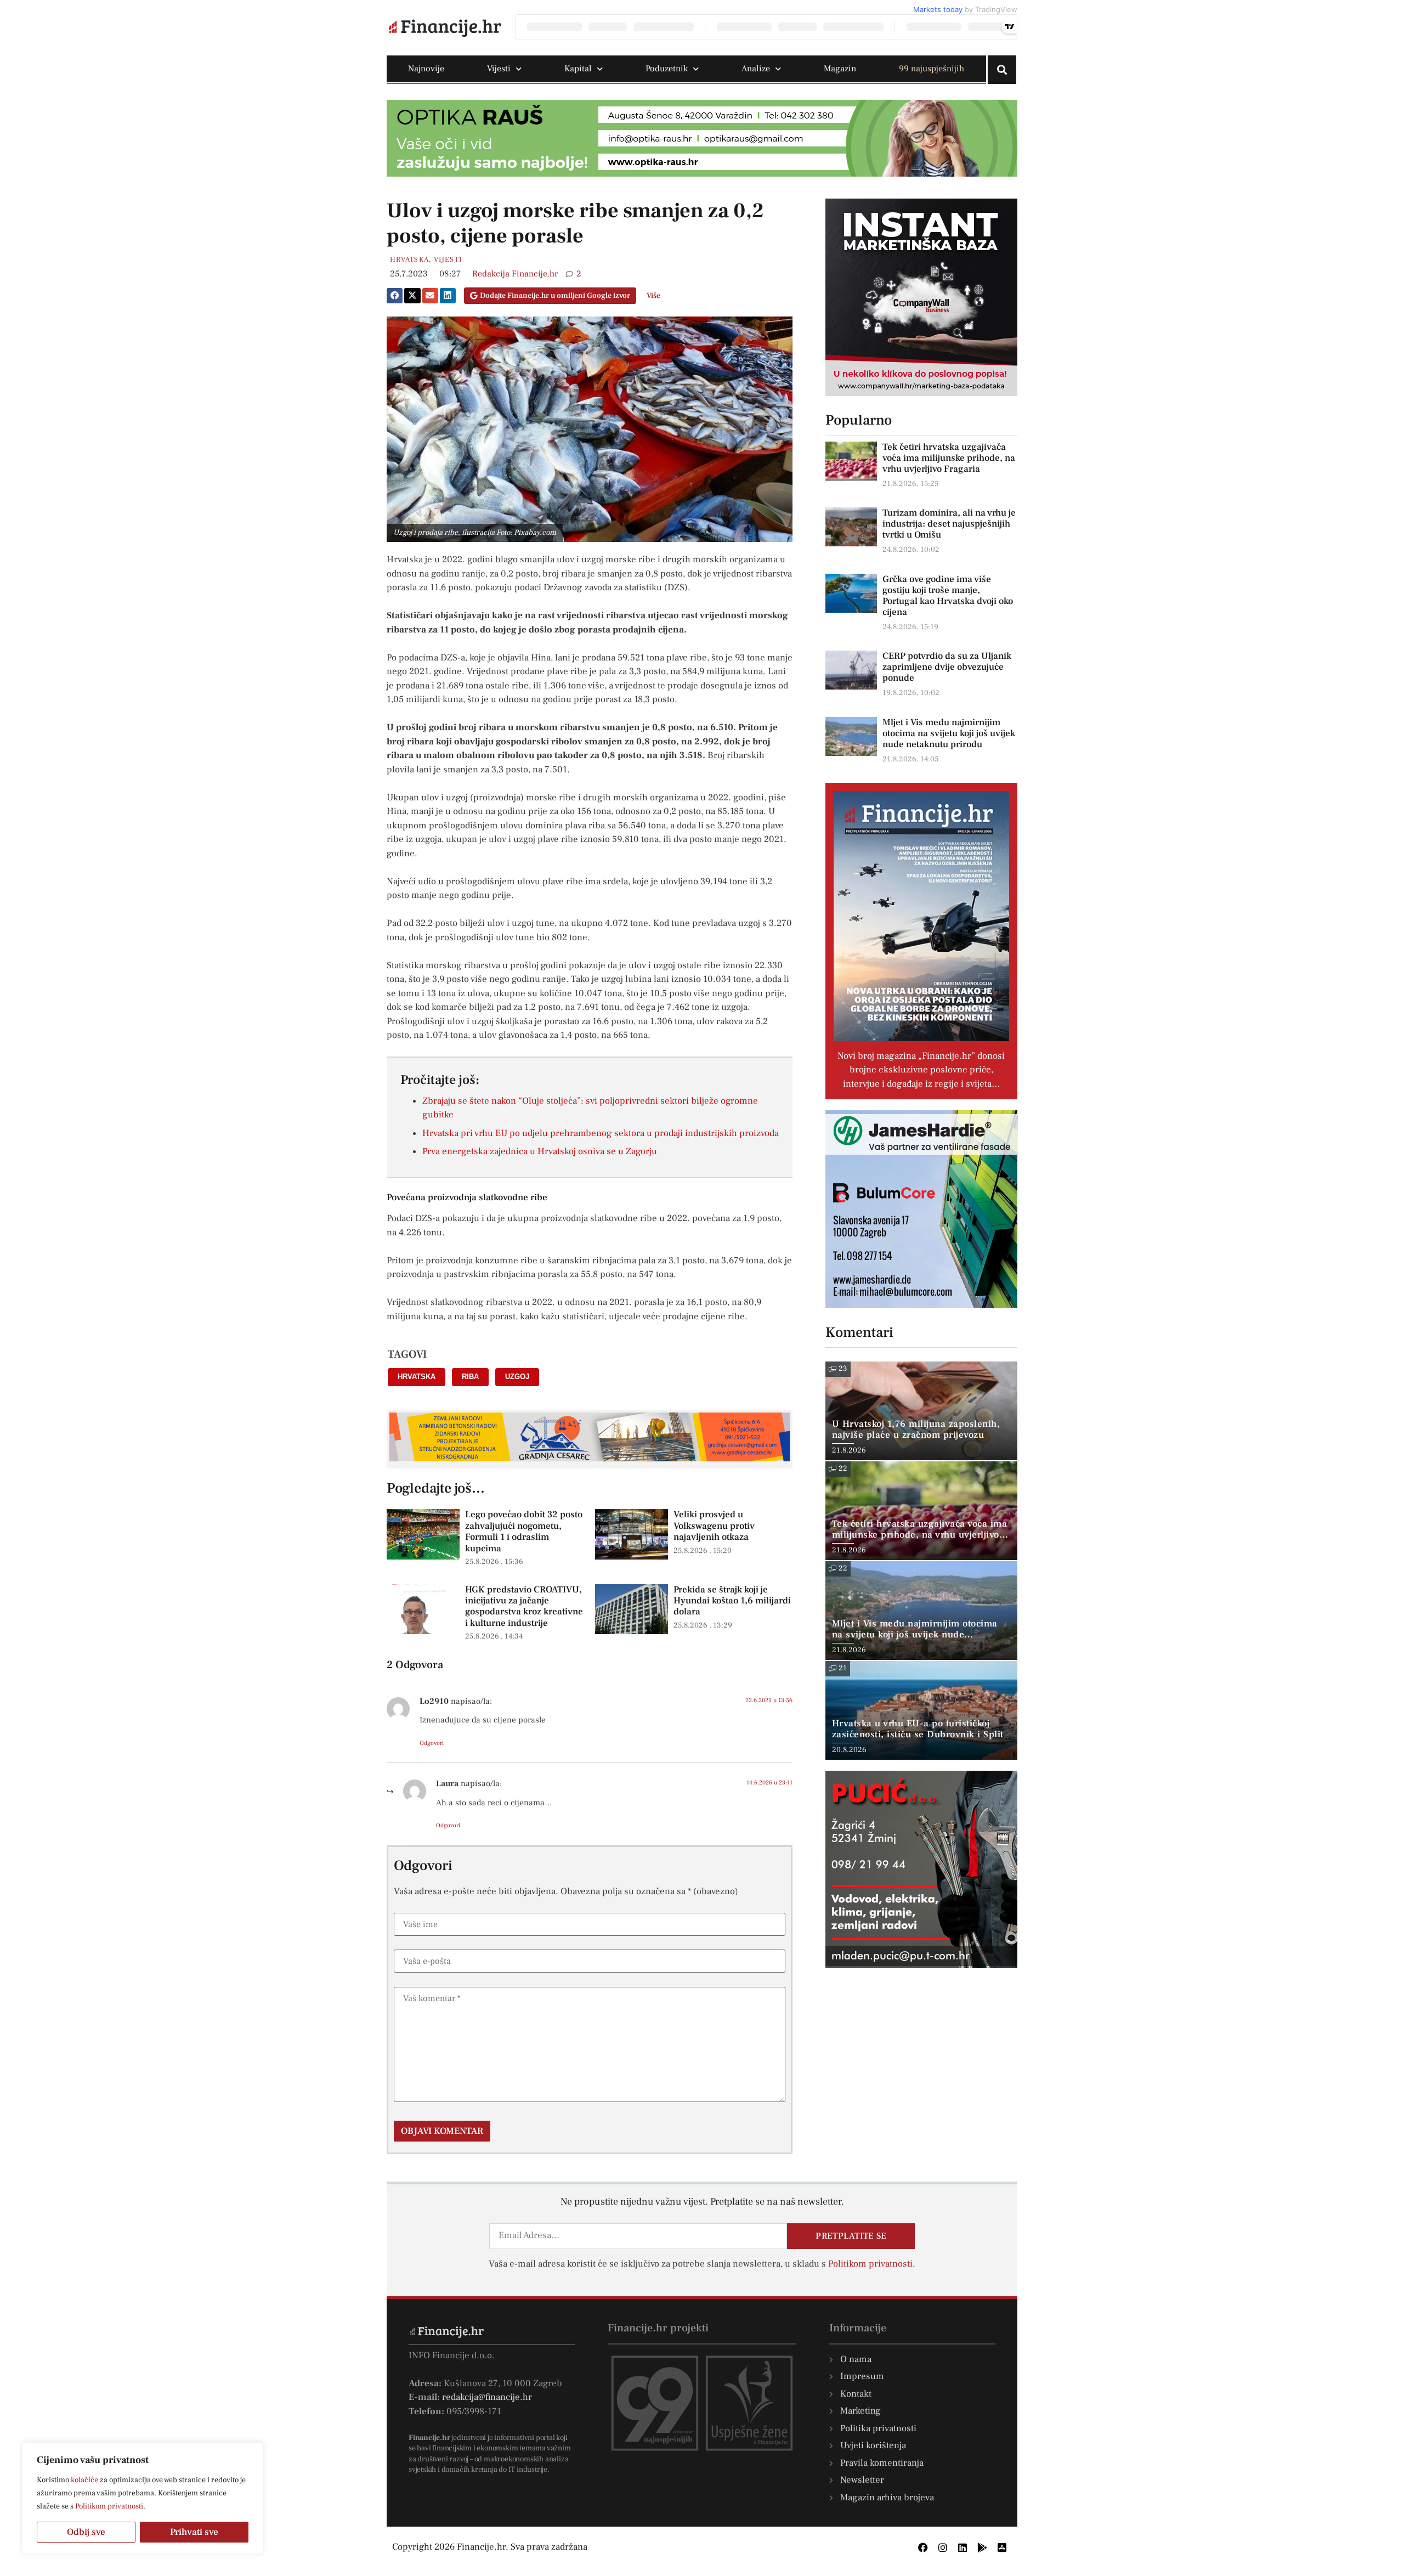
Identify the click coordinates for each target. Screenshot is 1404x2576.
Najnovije (426, 69)
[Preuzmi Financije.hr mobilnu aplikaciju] (982, 2547)
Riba (470, 1377)
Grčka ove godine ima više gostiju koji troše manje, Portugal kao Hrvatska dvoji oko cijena (948, 596)
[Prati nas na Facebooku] (923, 2547)
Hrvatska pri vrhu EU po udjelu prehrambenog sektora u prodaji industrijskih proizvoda (601, 1133)
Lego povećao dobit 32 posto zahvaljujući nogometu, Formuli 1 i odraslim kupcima (524, 1531)
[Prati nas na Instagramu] (943, 2547)
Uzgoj (517, 1377)
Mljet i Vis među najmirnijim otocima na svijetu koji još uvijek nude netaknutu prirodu (949, 733)
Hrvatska (409, 259)
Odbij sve (86, 2532)
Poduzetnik (667, 69)
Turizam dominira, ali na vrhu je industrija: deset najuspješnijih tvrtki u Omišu (949, 524)
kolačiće (84, 2480)
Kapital (578, 69)
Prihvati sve (194, 2532)
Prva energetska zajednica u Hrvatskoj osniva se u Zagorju (540, 1151)
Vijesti (499, 69)
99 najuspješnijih (932, 69)
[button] (395, 296)
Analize (756, 69)
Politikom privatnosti (109, 2506)
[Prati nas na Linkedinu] (963, 2547)
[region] (143, 2498)
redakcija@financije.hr (487, 2397)
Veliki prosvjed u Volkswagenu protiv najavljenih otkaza (714, 1526)
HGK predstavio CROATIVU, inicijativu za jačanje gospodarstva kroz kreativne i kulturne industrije (524, 1606)
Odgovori (432, 1743)
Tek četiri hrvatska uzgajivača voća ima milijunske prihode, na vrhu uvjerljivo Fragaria (949, 458)
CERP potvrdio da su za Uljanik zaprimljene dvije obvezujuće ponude (947, 667)
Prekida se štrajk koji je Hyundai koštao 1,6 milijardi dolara (732, 1601)
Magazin (840, 69)
